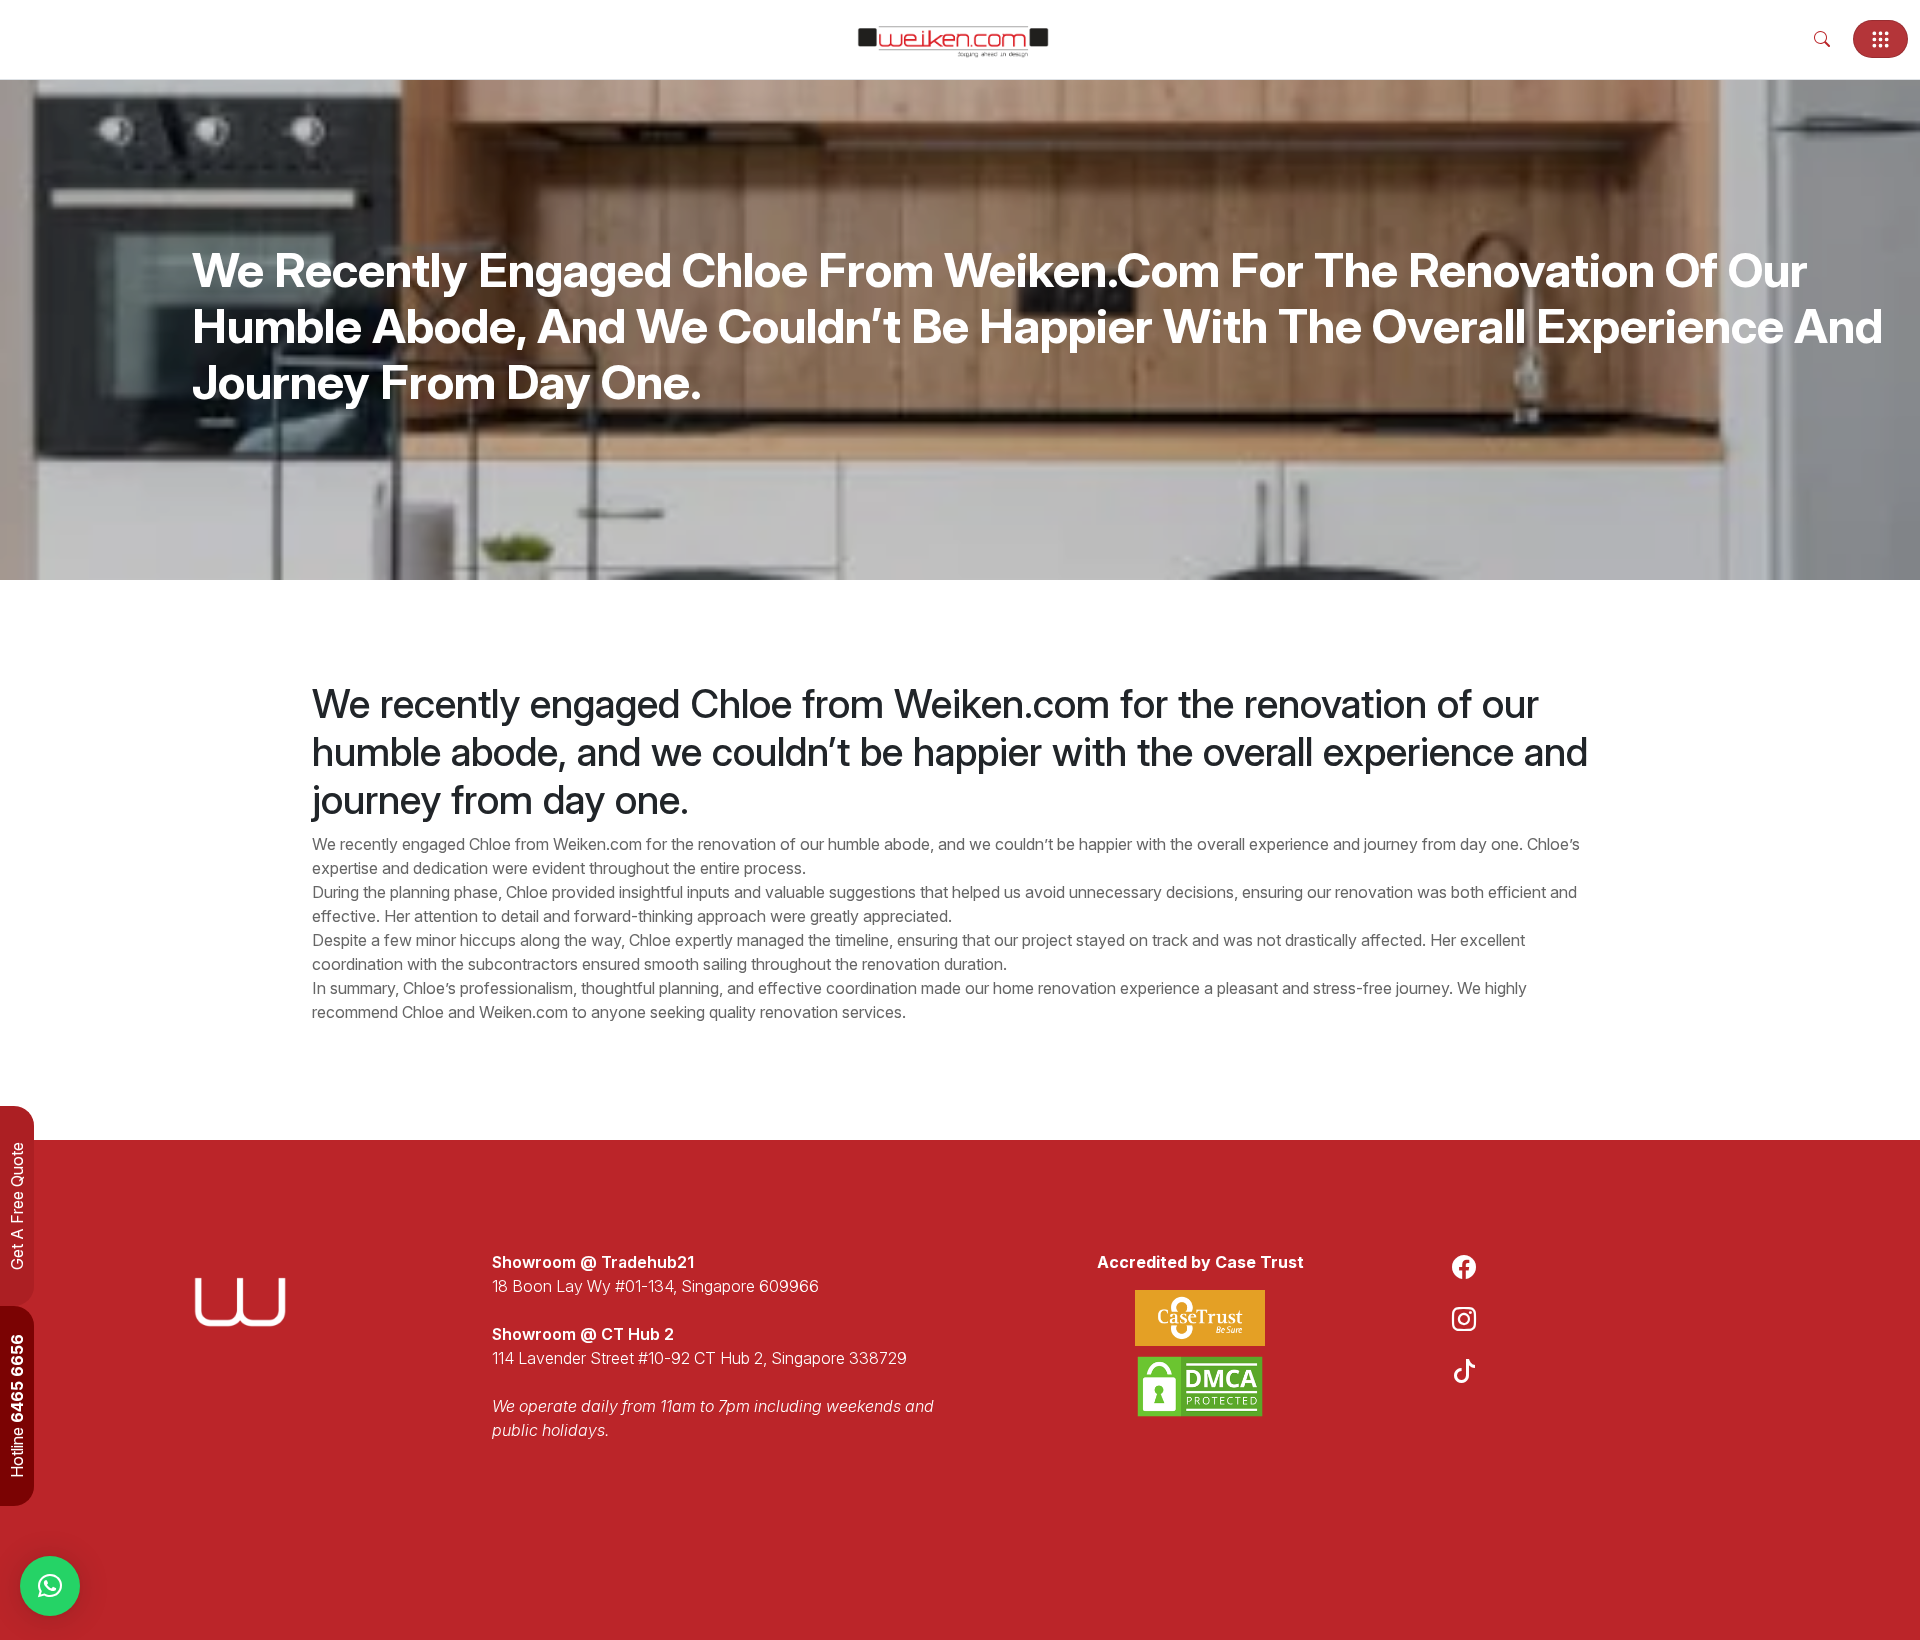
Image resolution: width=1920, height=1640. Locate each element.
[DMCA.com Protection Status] (1200, 1386)
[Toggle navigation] (1880, 39)
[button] (50, 1586)
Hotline (17, 1406)
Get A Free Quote (17, 1206)
